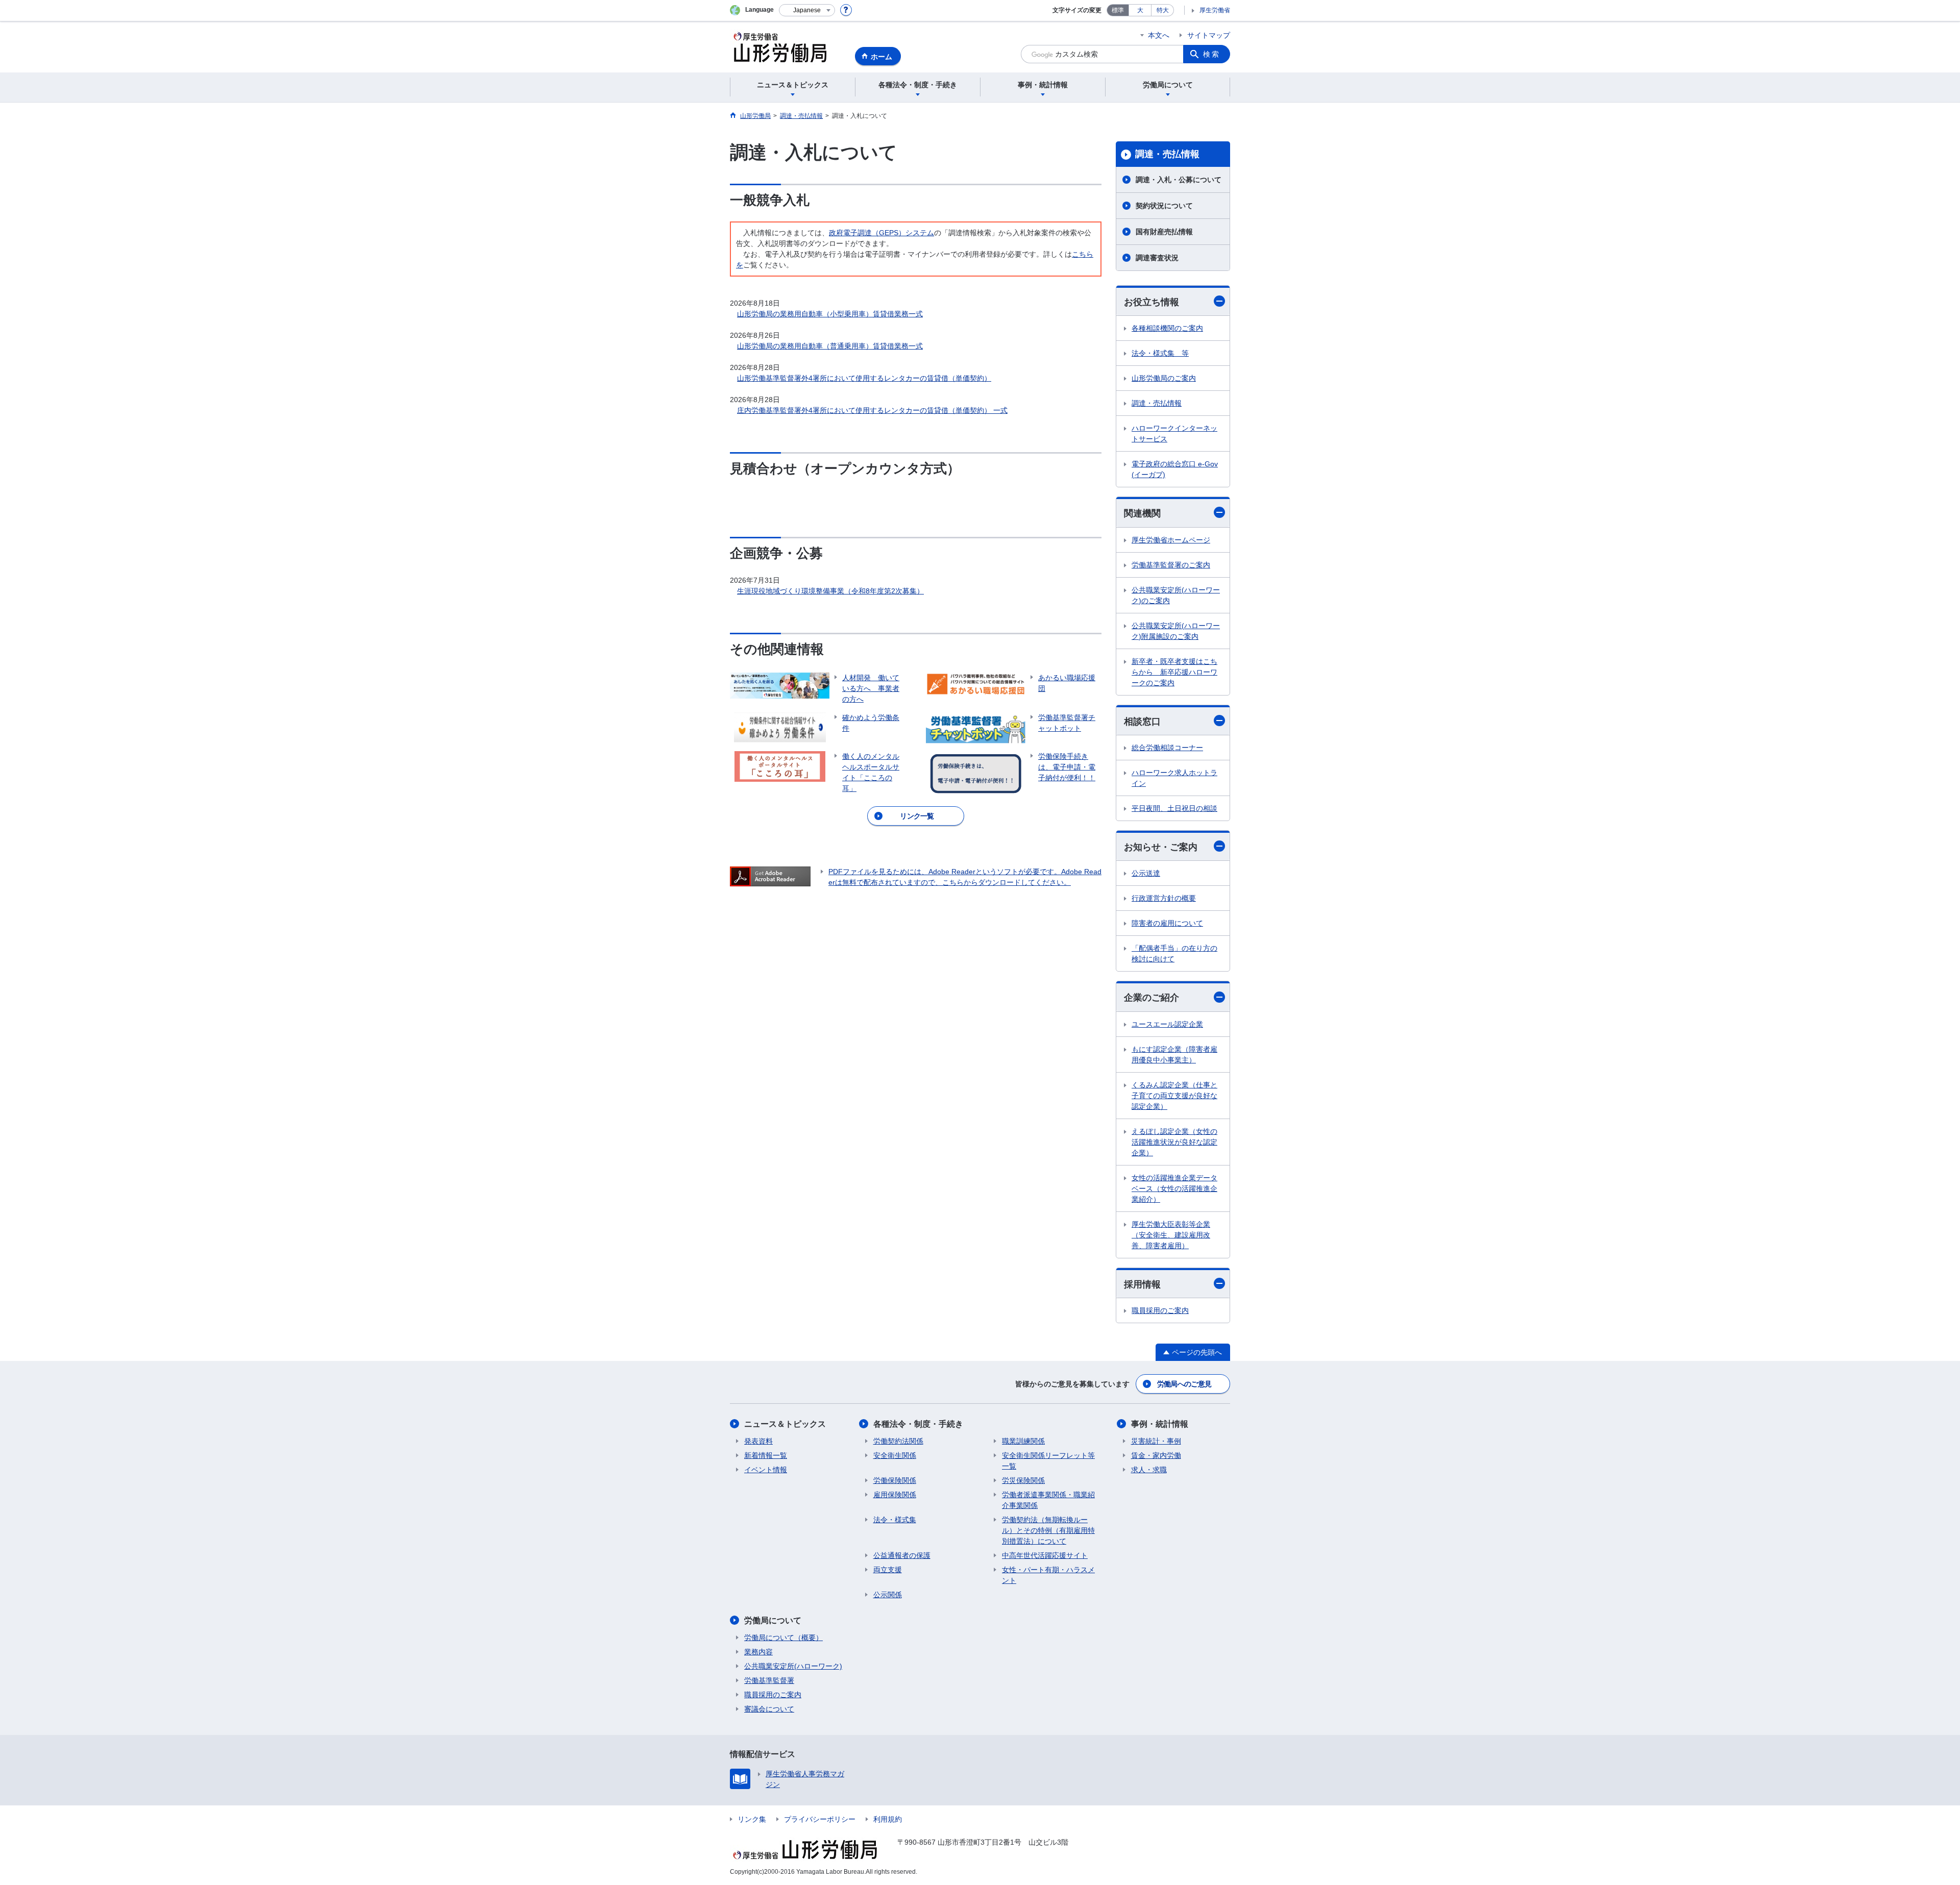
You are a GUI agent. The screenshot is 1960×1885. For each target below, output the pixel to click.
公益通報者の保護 (902, 1555)
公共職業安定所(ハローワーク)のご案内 (1176, 595)
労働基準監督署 (769, 1680)
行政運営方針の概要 (1164, 898)
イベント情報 (766, 1470)
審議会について (769, 1709)
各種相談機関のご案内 (1167, 328)
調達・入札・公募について (1179, 180)
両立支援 (888, 1570)
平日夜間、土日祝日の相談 (1174, 808)
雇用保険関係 (895, 1495)
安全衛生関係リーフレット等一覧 (1048, 1461)
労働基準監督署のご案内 (1171, 565)
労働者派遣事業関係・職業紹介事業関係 (1048, 1500)
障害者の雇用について (1167, 923)
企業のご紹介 (1151, 998)
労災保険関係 (1023, 1480)
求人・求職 (1149, 1470)
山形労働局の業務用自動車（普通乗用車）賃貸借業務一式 (830, 346)
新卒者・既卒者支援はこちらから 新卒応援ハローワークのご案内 (1174, 672)
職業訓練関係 (1023, 1441)
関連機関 (1142, 513)
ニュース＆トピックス (785, 1424)
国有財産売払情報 (1164, 232)
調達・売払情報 (1167, 154)
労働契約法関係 (898, 1441)
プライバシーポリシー (820, 1819)
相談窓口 (1142, 722)
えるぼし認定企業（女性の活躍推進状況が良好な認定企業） (1174, 1142)
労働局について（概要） (783, 1638)
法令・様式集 (895, 1520)
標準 (1118, 10)
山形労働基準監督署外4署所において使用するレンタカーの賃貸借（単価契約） (864, 378)
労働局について (773, 1620)
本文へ (1159, 35)
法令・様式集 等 (1160, 353)
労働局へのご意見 (1184, 1384)
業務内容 (758, 1652)
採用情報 (1142, 1284)
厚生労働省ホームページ (1171, 540)
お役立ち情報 (1151, 302)
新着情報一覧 (766, 1455)
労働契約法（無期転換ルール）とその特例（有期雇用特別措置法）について (1048, 1530)
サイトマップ (1209, 35)
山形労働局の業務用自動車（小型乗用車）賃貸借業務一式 (830, 314)
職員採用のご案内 (1160, 1310)
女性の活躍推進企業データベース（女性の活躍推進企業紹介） (1174, 1188)
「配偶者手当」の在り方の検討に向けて (1174, 953)
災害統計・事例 (1156, 1441)
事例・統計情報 (1160, 1424)
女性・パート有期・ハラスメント (1048, 1575)
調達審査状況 (1157, 258)
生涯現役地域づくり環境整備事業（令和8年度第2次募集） (830, 591)
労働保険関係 (895, 1480)
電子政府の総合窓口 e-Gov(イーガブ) (1175, 469)
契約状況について (1164, 206)
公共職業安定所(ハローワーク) (793, 1666)
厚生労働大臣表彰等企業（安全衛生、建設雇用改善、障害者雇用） (1171, 1235)
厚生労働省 (1215, 10)
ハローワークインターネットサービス (1174, 433)
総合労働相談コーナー (1167, 748)
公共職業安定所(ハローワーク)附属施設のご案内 (1176, 631)
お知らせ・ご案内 (1161, 847)
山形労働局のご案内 (1164, 378)
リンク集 (752, 1819)
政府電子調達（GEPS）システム (881, 233)
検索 (1212, 54)
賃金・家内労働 (1156, 1455)
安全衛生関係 (895, 1455)
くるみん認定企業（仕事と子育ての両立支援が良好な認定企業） (1174, 1096)
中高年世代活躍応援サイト (1045, 1555)
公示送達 (1146, 873)
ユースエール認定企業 (1167, 1024)
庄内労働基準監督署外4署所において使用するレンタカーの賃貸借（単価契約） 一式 (872, 410)
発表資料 (758, 1441)
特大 (1163, 10)
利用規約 (888, 1819)
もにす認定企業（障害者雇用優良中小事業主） (1174, 1055)
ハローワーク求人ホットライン (1174, 778)
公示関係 (888, 1595)
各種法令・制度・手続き (918, 1424)
